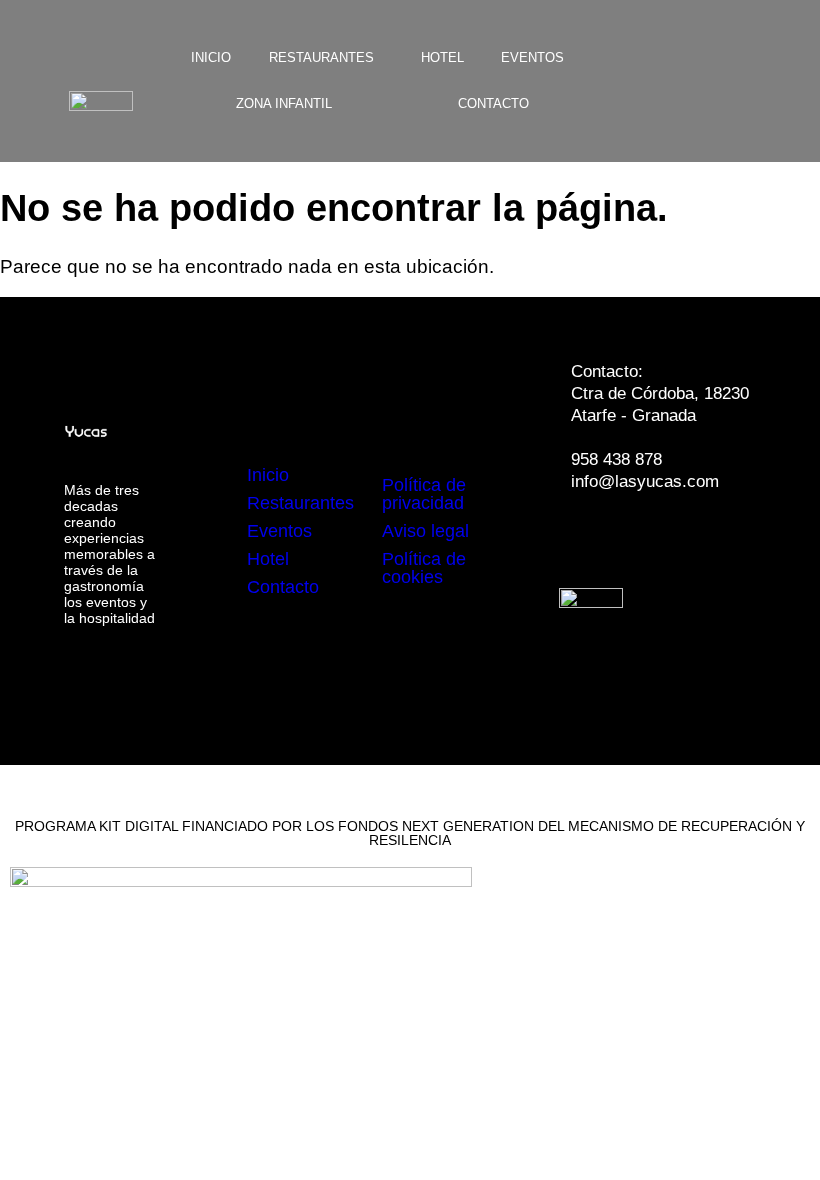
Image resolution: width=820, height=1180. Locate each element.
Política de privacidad (424, 494)
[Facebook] (596, 538)
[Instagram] (656, 538)
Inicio (211, 57)
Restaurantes (321, 57)
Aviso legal (425, 531)
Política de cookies (424, 568)
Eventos (532, 57)
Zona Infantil (284, 103)
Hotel (442, 57)
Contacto (493, 103)
